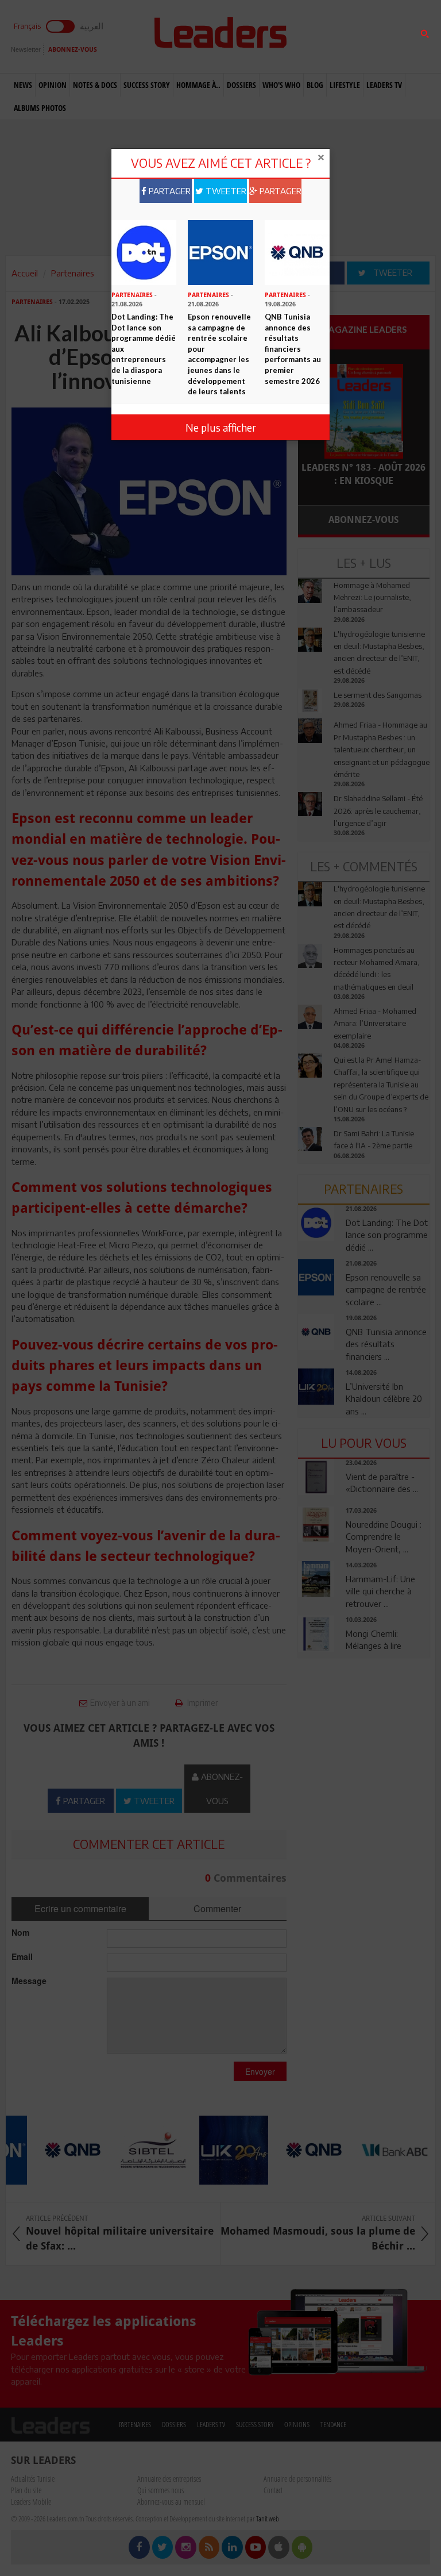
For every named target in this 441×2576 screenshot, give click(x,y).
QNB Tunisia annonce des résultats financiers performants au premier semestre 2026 (293, 349)
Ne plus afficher (221, 427)
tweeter (225, 191)
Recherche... (326, 36)
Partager (169, 191)
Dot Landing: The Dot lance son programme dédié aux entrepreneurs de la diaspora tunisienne (144, 349)
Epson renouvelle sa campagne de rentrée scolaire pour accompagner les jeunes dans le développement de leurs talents (219, 354)
